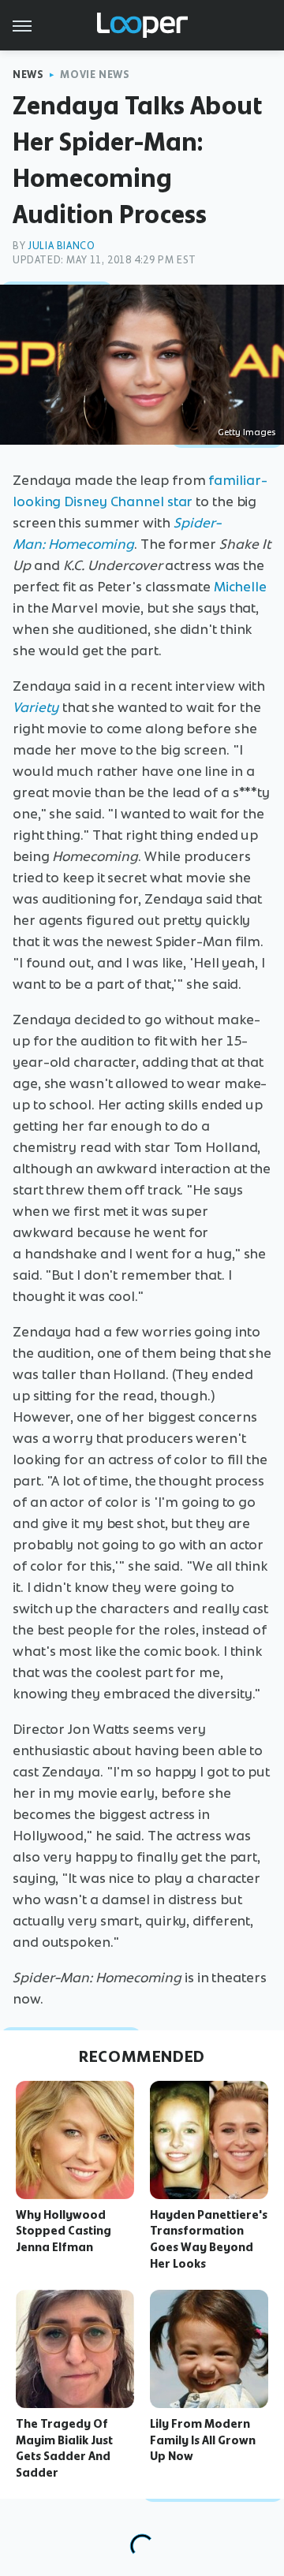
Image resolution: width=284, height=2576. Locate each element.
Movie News (95, 75)
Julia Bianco (61, 246)
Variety (36, 707)
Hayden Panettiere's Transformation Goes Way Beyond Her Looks (209, 2239)
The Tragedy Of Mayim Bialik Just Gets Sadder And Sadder (64, 2448)
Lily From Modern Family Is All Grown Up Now (203, 2440)
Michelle (240, 587)
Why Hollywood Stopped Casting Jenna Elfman (64, 2231)
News (28, 75)
